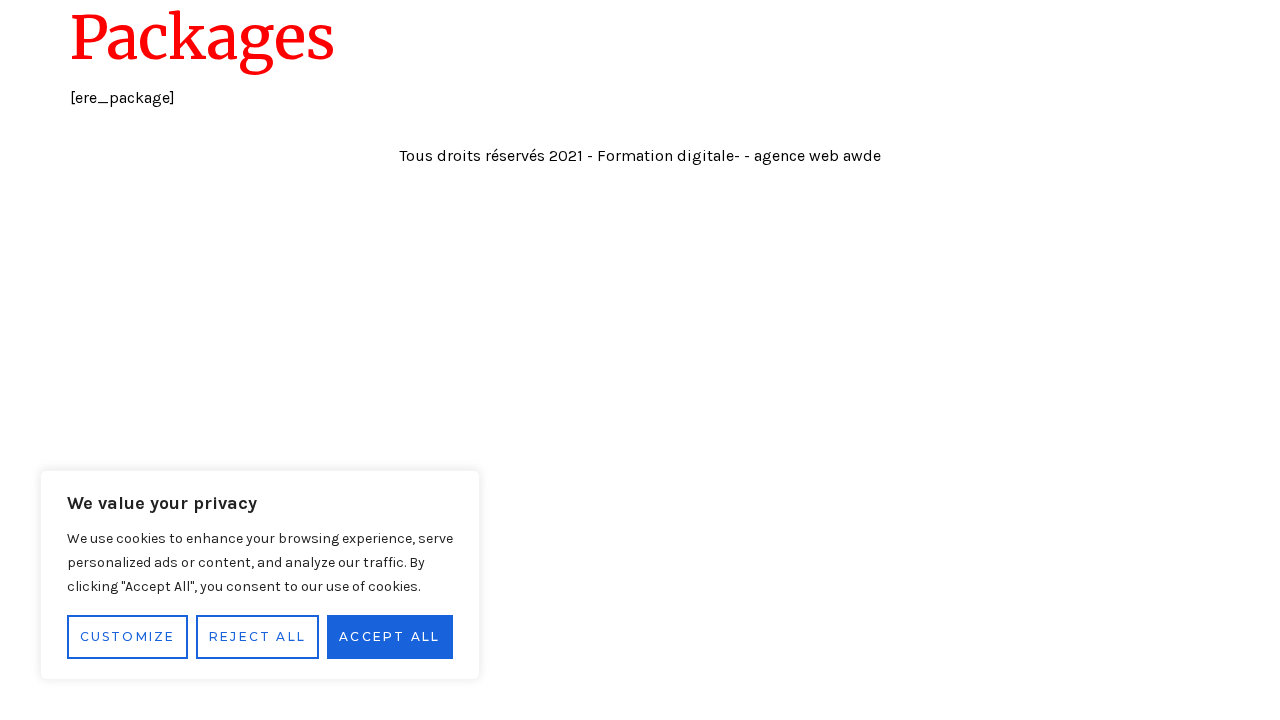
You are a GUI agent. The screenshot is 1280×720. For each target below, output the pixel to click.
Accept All (389, 636)
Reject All (257, 636)
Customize (128, 636)
